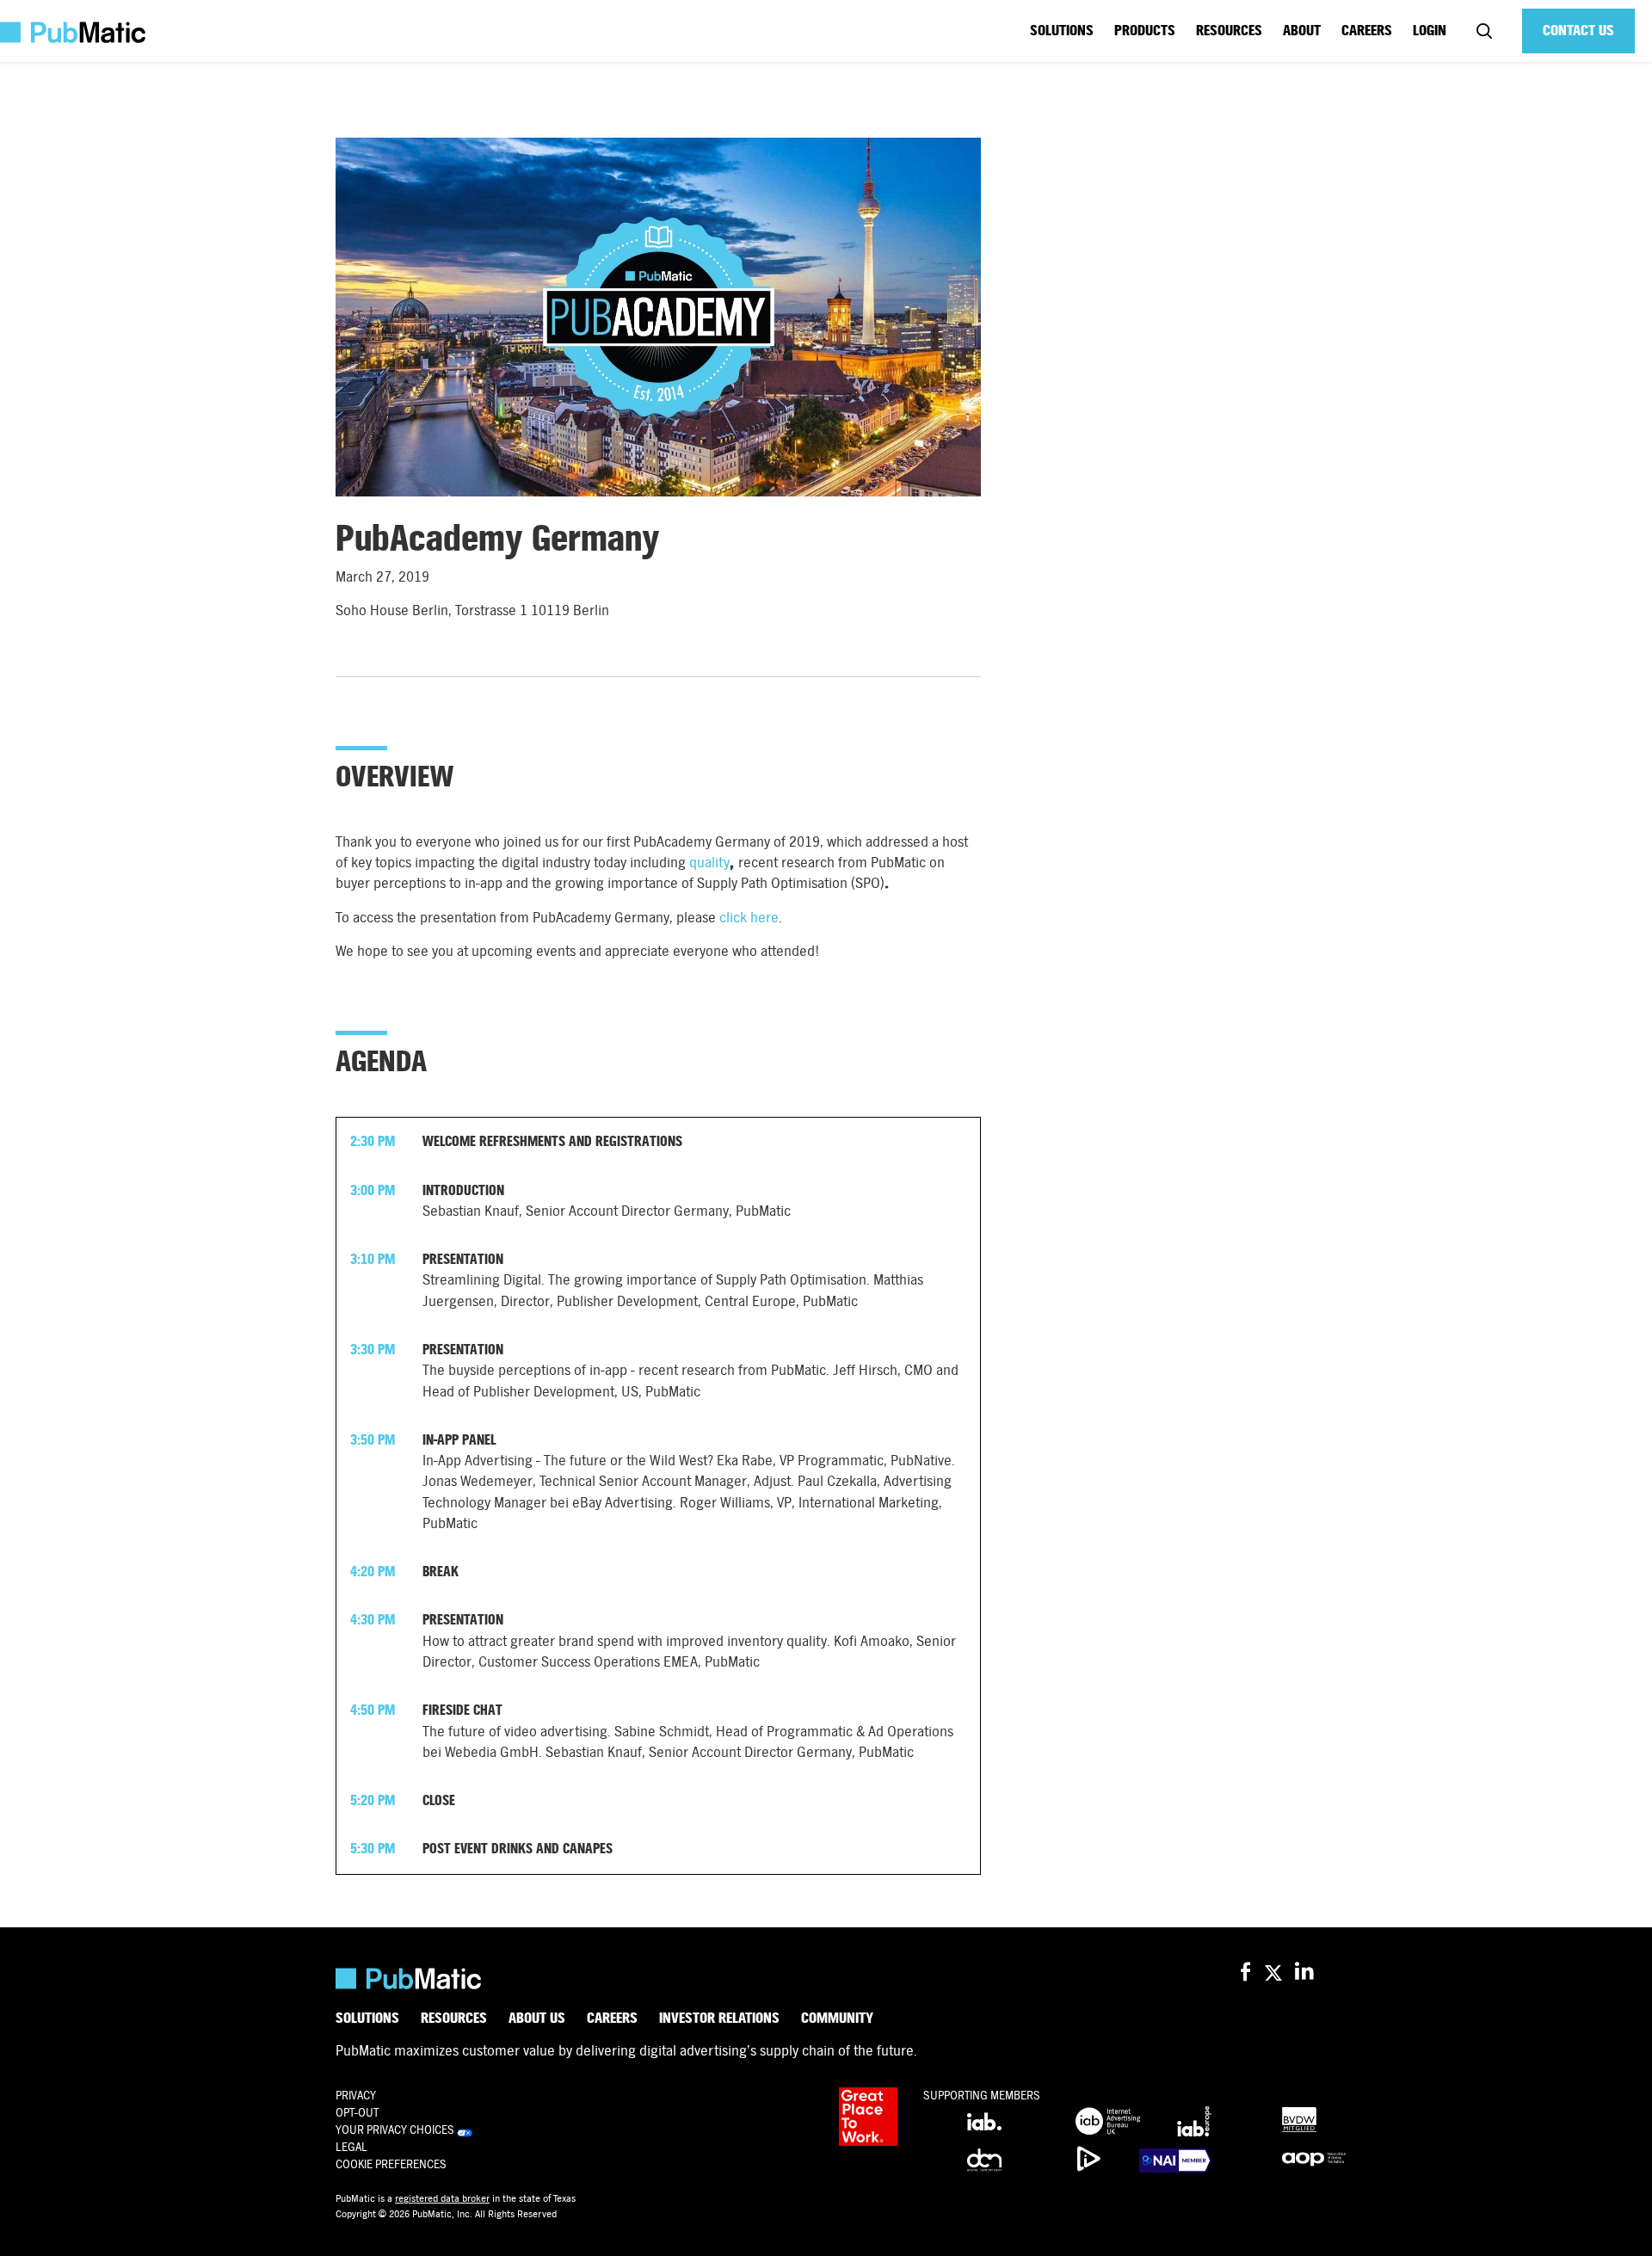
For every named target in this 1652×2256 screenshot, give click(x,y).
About (1302, 31)
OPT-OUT (357, 2113)
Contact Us (1578, 31)
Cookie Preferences (391, 2164)
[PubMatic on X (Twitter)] (1276, 1972)
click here (749, 918)
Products (1145, 31)
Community (837, 2019)
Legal (351, 2147)
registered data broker (442, 2198)
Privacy (356, 2096)
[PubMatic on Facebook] (1245, 1972)
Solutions (1062, 31)
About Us (537, 2019)
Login (1430, 31)
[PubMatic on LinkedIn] (1306, 1972)
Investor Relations (719, 2019)
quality (709, 863)
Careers (1367, 31)
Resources (1229, 31)
